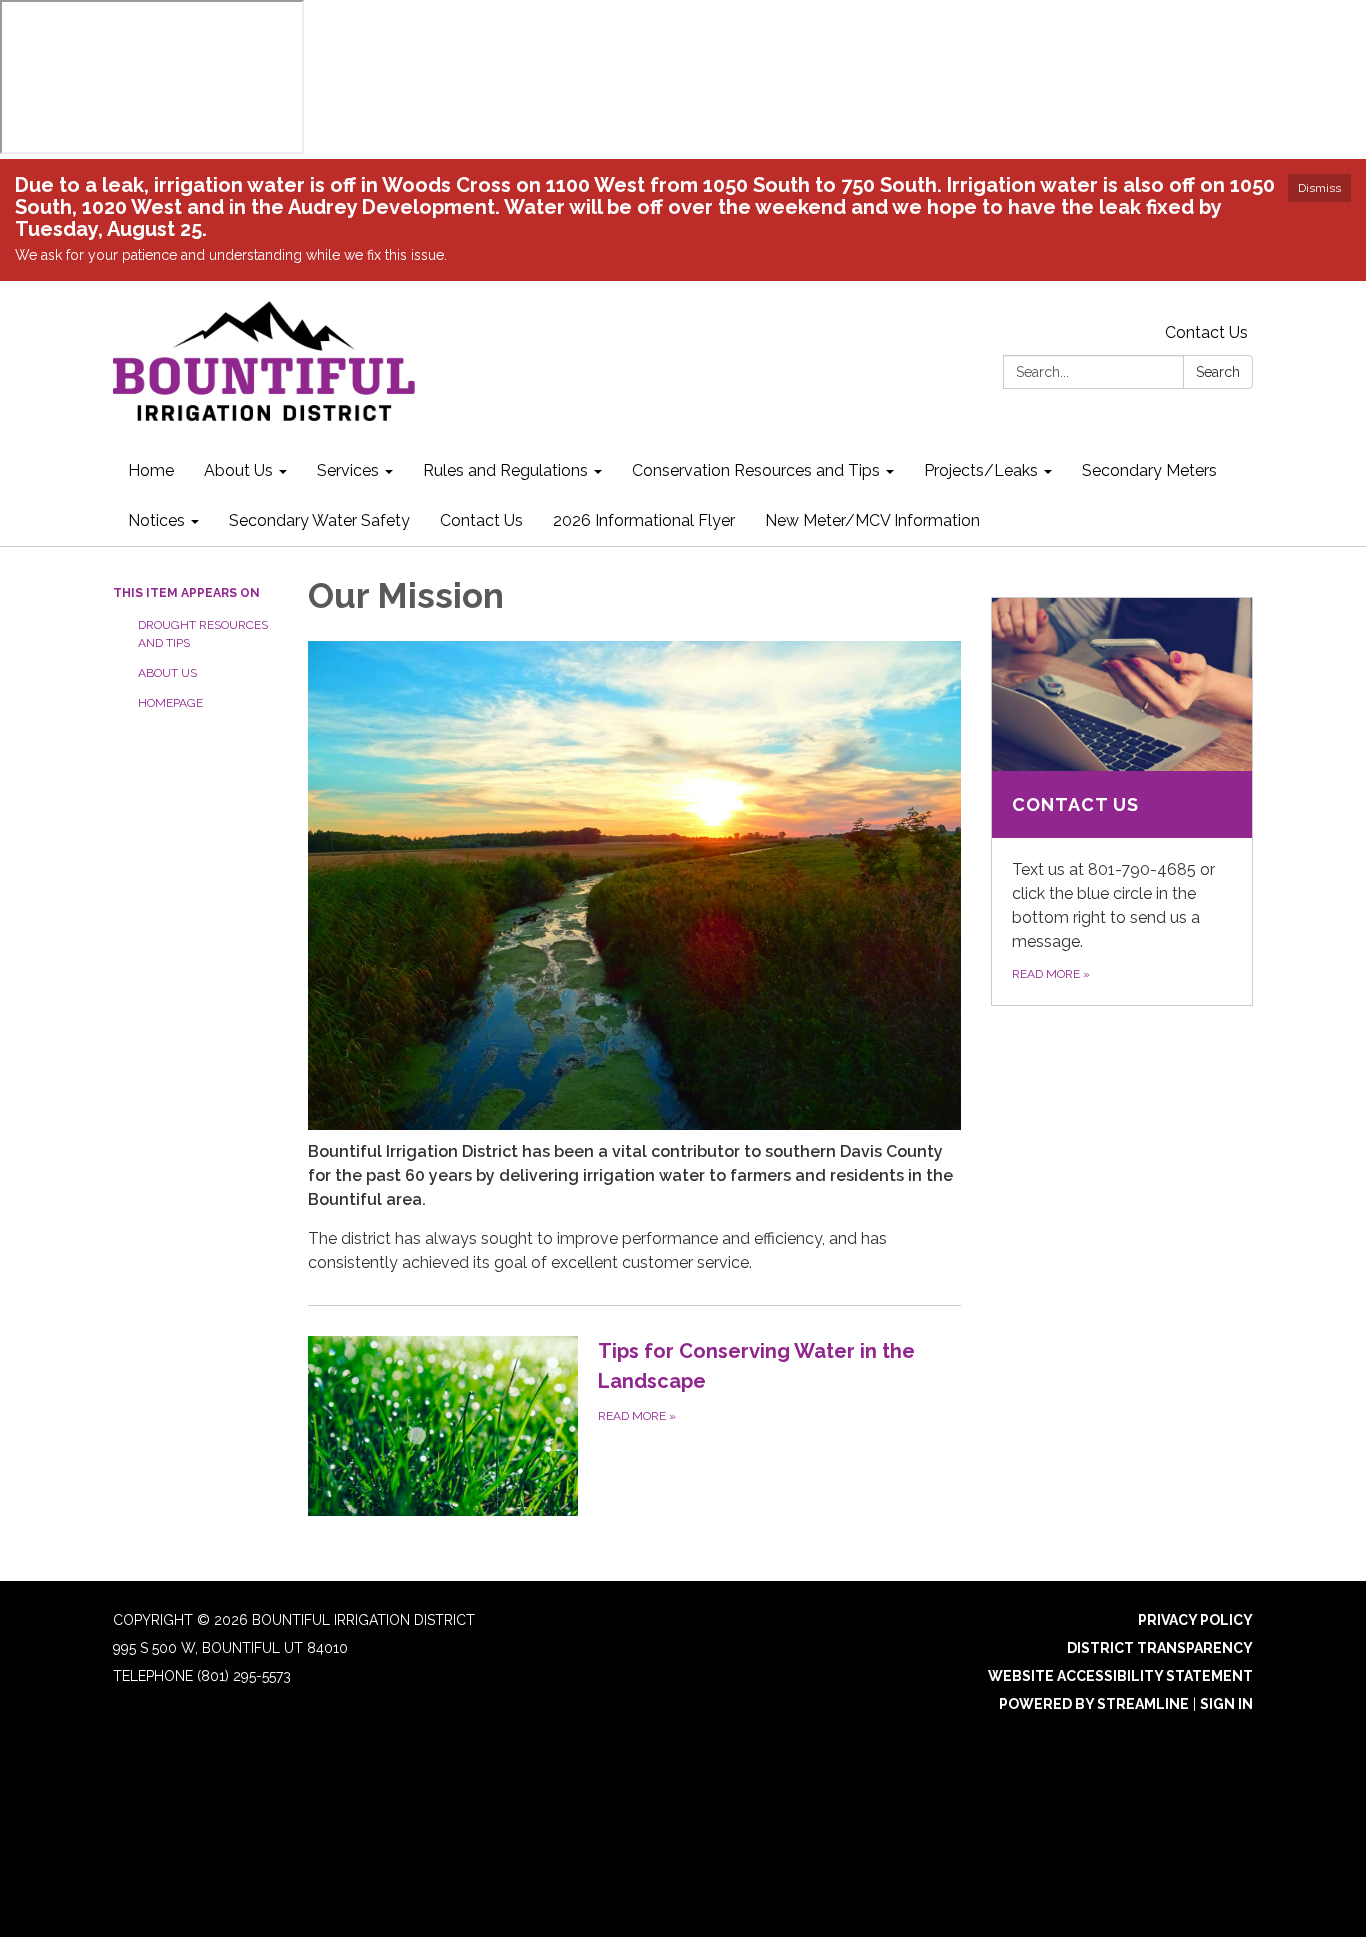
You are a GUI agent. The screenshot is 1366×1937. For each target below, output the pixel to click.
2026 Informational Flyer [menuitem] (644, 520)
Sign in (1226, 1704)
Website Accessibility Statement (1120, 1676)
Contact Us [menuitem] (481, 520)
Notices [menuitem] (156, 520)
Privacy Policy (1195, 1620)
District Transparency (1160, 1648)
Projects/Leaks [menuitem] (981, 470)
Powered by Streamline (1094, 1704)
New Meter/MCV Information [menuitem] (872, 520)
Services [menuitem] (348, 470)
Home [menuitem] (151, 470)
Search (1218, 372)
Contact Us (1206, 332)
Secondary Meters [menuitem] (1149, 470)
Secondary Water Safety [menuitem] (319, 520)
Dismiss (1319, 188)
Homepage (170, 703)
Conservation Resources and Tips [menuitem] (756, 470)
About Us (167, 673)
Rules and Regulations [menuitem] (505, 470)
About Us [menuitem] (238, 470)
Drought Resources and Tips (203, 634)
